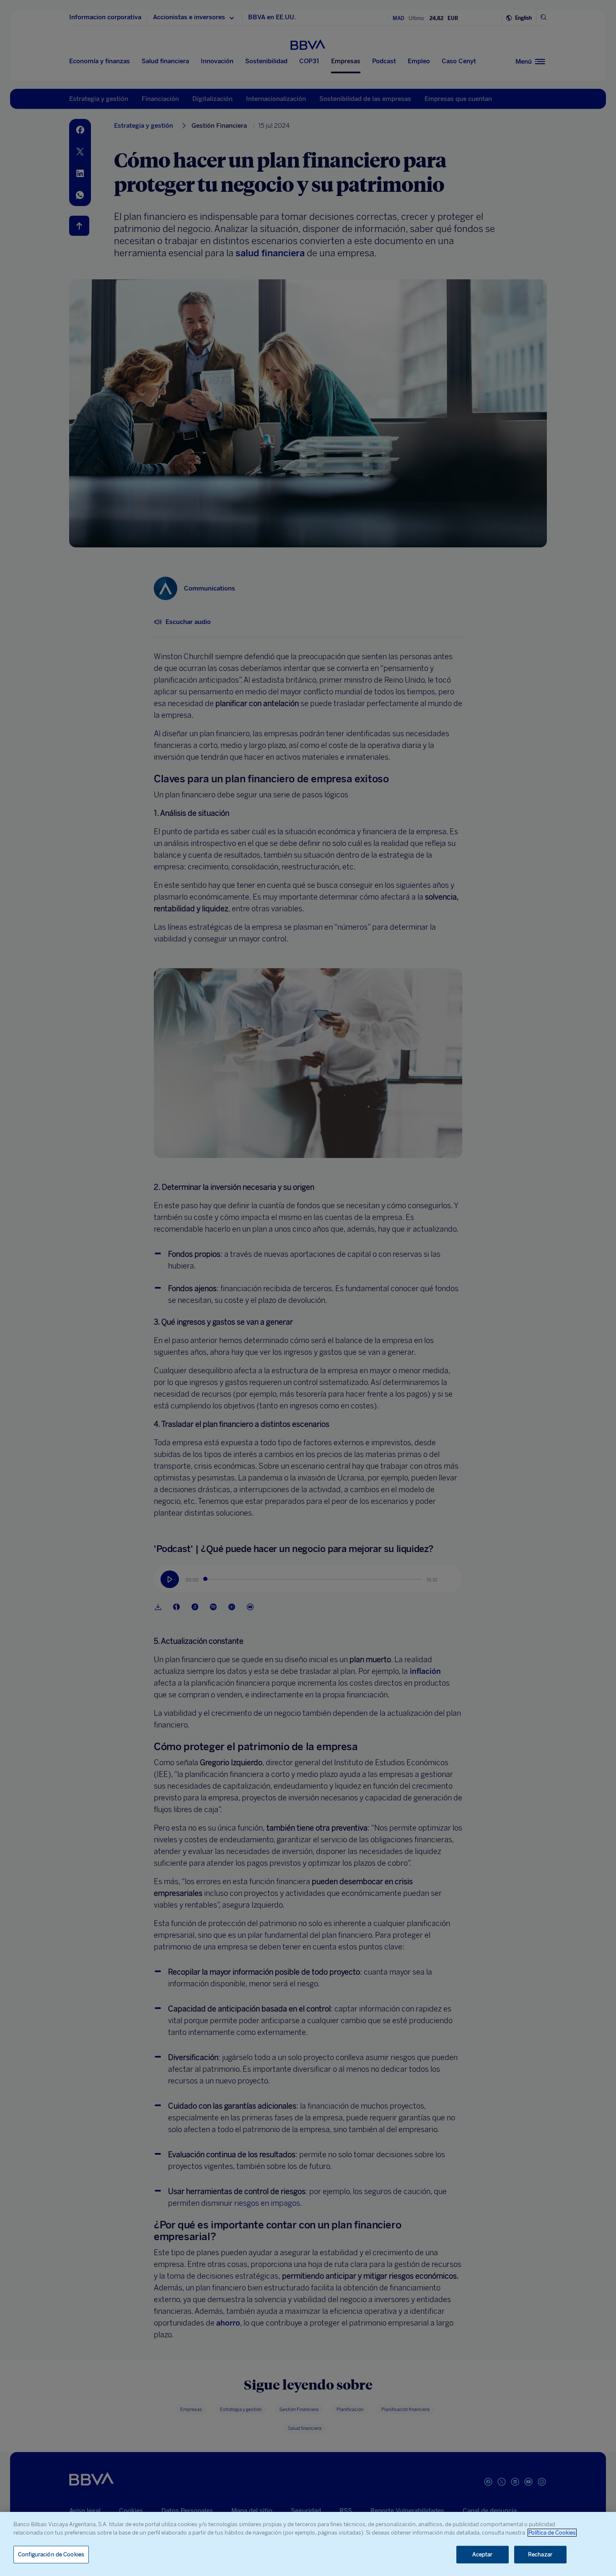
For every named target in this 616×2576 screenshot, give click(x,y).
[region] (308, 2544)
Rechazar (540, 2554)
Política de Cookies (552, 2533)
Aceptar (483, 2554)
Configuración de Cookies (51, 2554)
